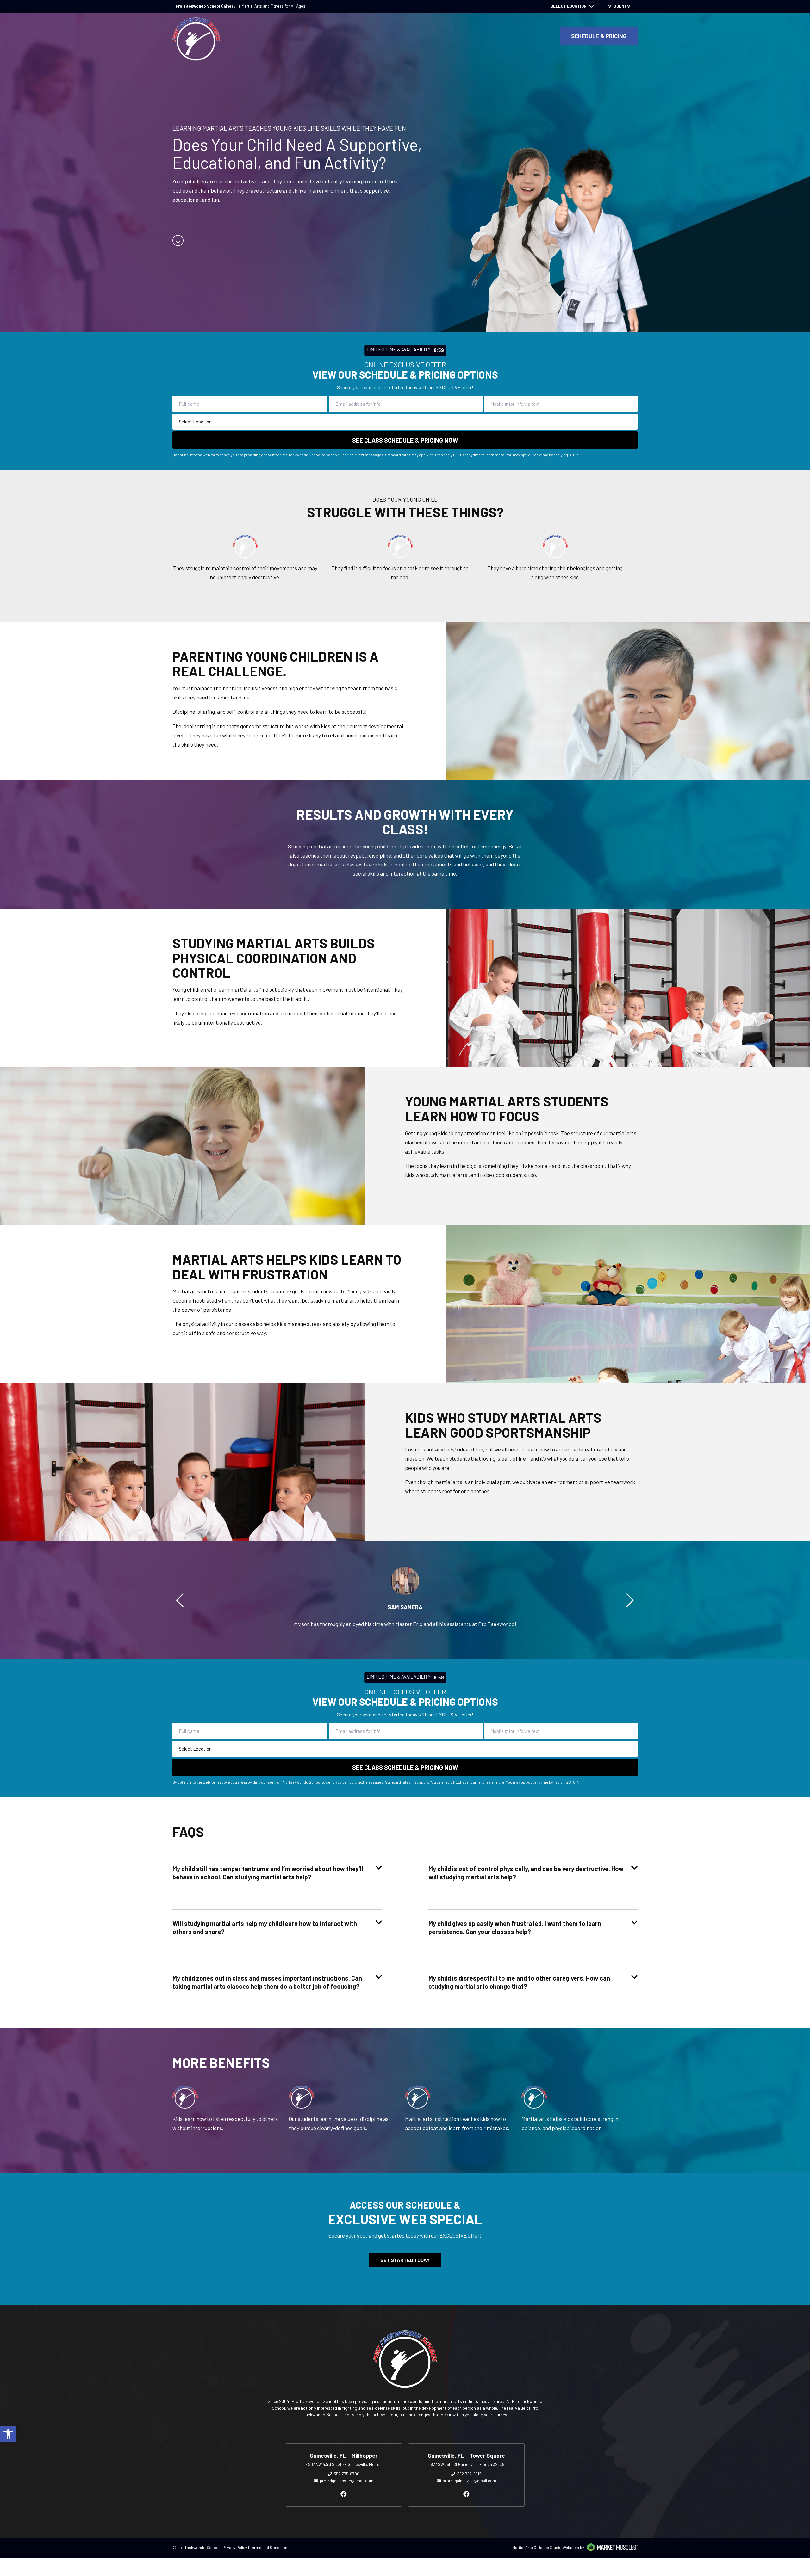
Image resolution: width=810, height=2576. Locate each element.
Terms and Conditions (270, 2548)
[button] (8, 2434)
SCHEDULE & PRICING (599, 36)
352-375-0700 (347, 2474)
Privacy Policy (235, 2548)
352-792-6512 (469, 2474)
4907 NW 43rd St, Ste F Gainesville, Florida (344, 2464)
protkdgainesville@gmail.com (347, 2481)
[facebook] (344, 2494)
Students (619, 6)
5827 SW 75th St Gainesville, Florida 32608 (466, 2464)
